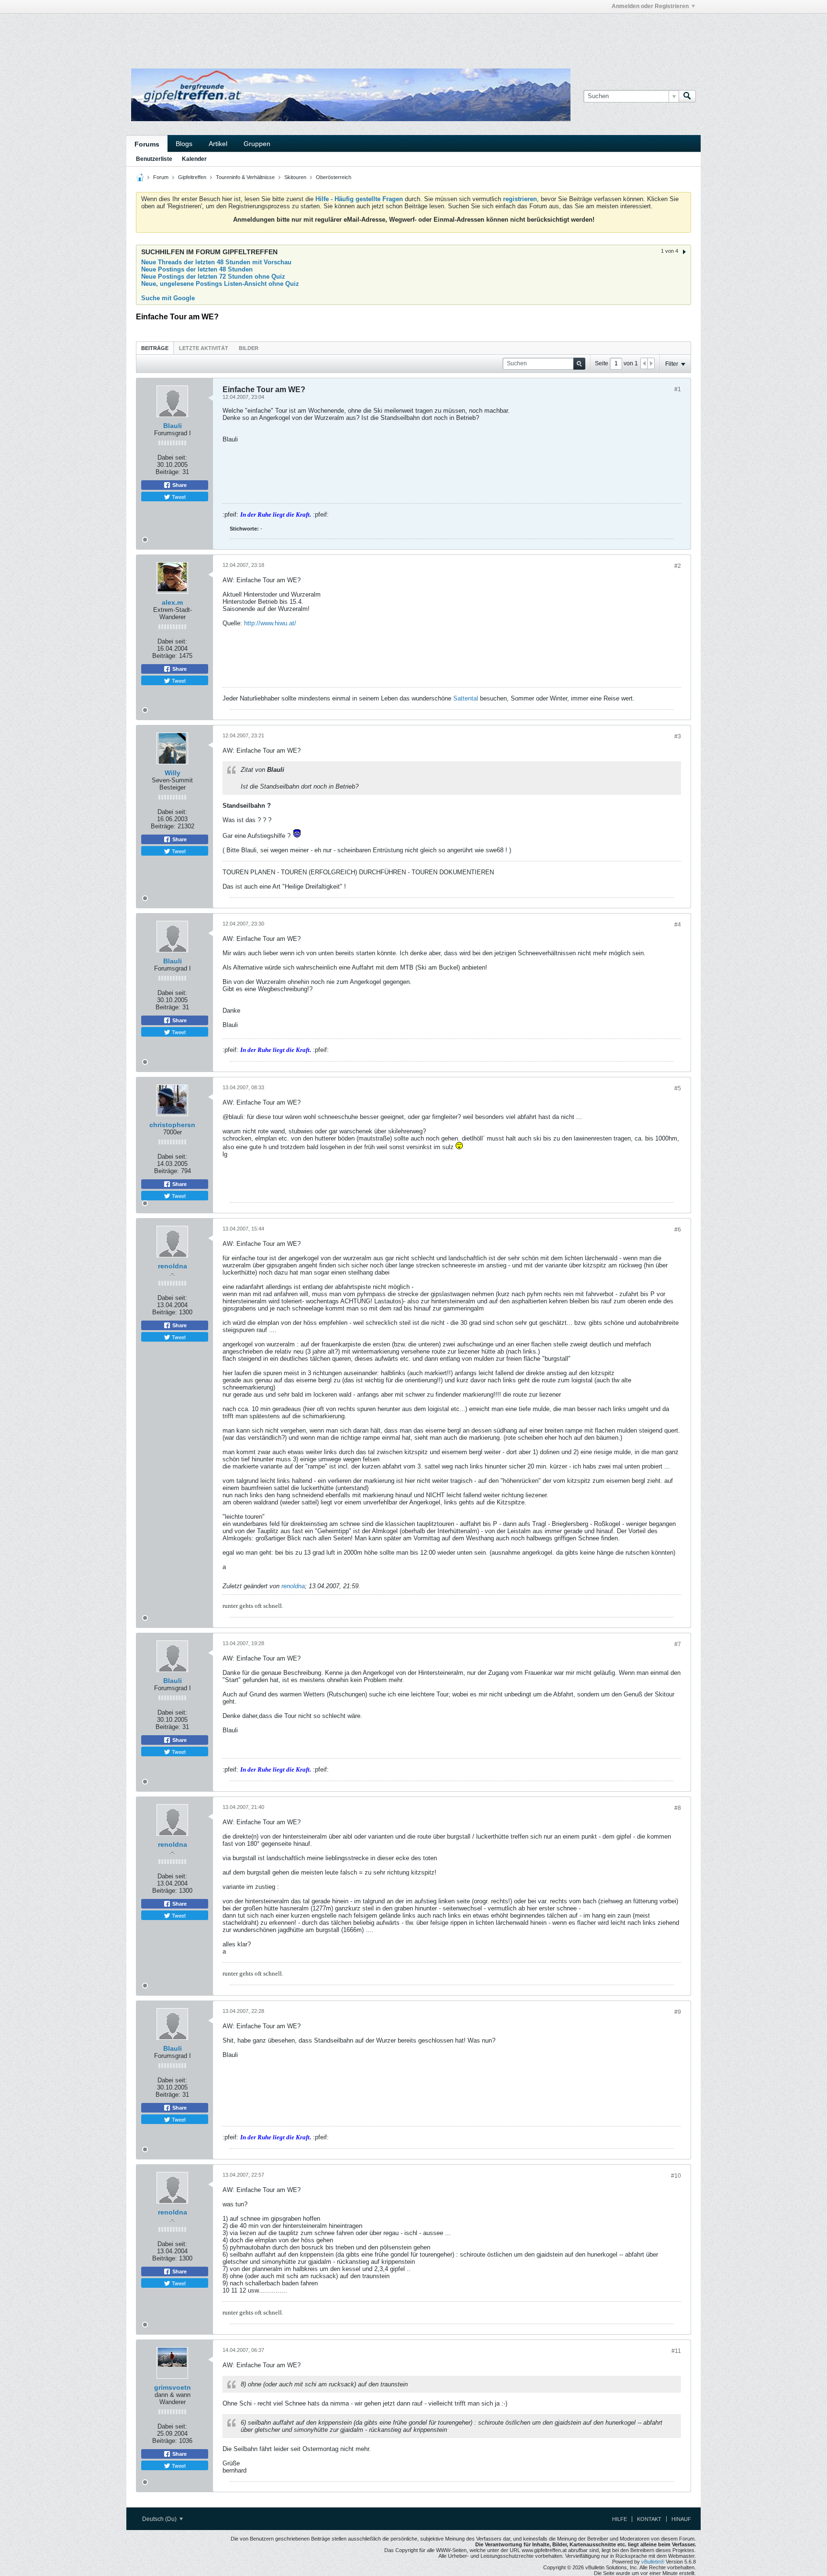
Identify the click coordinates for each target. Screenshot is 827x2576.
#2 (678, 566)
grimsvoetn (173, 2387)
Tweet (178, 497)
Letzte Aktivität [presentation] (204, 348)
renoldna (173, 1266)
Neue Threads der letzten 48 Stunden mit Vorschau (216, 262)
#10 (676, 2176)
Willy (173, 773)
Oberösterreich (334, 177)
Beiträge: (168, 472)
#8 (678, 1808)
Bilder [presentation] (249, 348)
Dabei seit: (172, 458)
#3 (678, 736)
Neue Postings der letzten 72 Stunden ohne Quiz (213, 277)
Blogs (184, 144)
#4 (678, 925)
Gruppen (257, 144)
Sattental (466, 698)
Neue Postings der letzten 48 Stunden (197, 269)
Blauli (173, 426)
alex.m (172, 602)
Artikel (218, 144)
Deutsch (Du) (160, 2519)
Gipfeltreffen (192, 177)
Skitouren (295, 177)
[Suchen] (687, 96)
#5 (678, 1088)
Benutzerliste (154, 159)
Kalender (194, 159)
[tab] (155, 348)
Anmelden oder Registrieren (650, 6)
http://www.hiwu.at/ (270, 623)
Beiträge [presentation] (155, 348)
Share (179, 485)
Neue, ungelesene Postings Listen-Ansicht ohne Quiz (220, 284)
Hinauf (681, 2519)
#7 (678, 1644)
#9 (678, 2012)
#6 (678, 1230)
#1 (678, 389)
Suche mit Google (168, 298)
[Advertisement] (270, 35)
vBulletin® (653, 2562)
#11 (676, 2351)
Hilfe (620, 2519)
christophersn (172, 1125)
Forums (147, 144)
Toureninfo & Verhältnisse (245, 177)
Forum (161, 177)
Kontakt (649, 2519)
